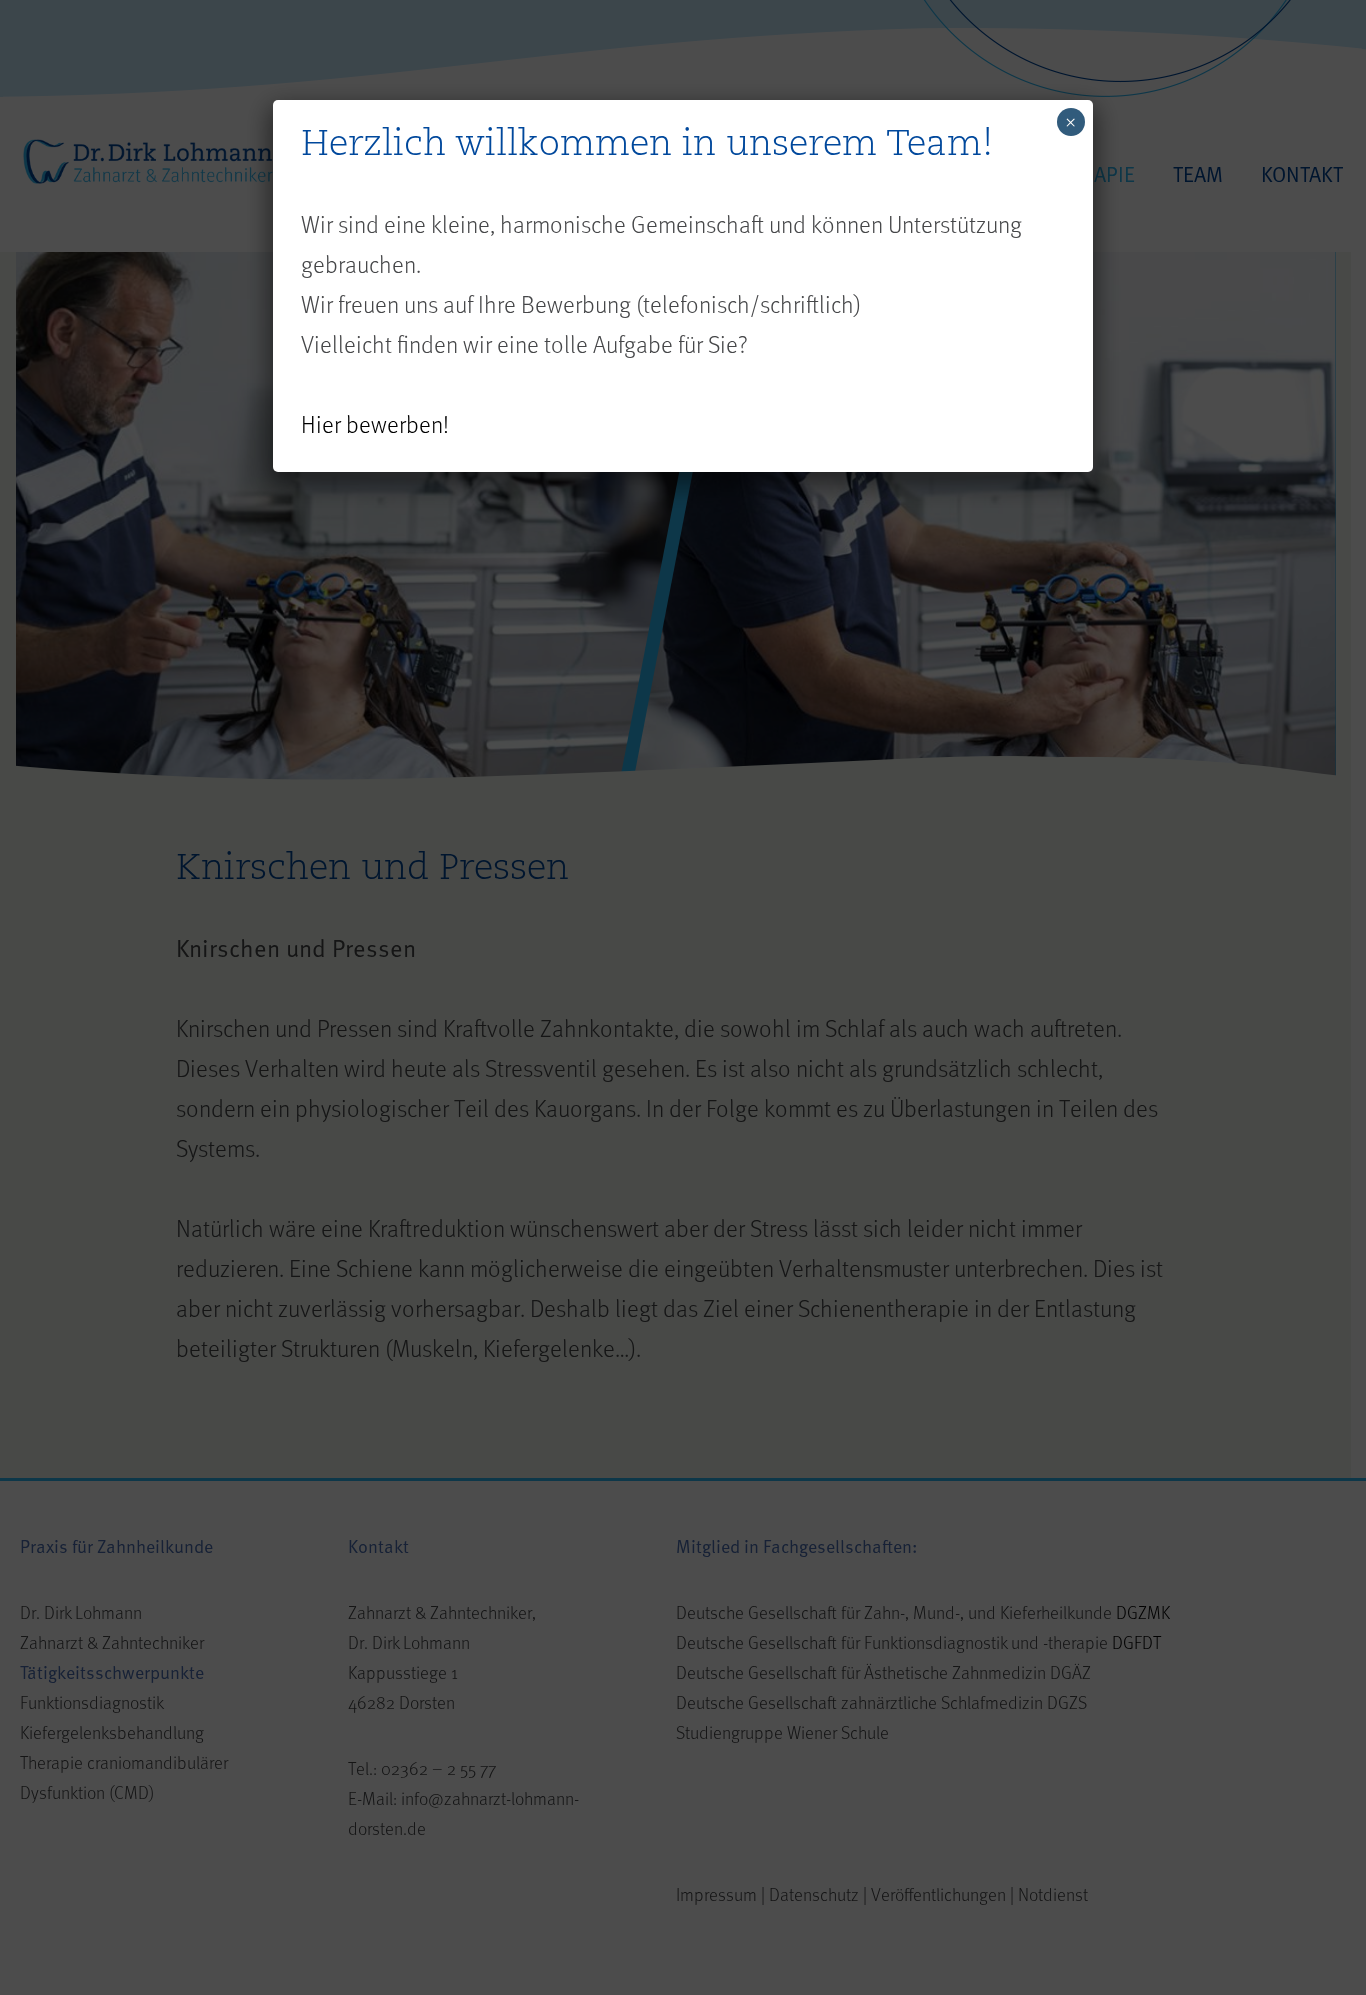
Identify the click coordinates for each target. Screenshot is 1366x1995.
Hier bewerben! (375, 423)
